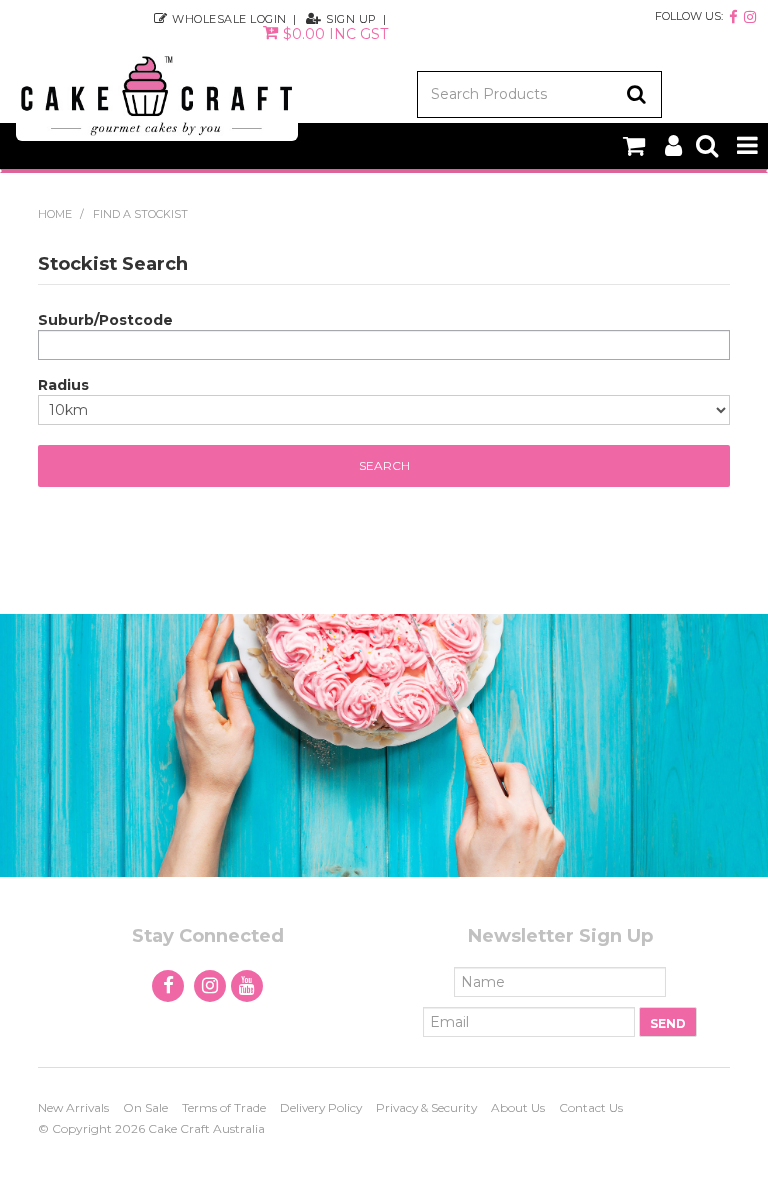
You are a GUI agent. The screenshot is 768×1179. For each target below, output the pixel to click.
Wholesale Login (229, 18)
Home (55, 214)
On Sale (145, 1107)
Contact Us (591, 1107)
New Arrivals (73, 1107)
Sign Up (351, 18)
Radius (63, 385)
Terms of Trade (224, 1107)
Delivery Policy (321, 1107)
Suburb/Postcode (105, 320)
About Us (518, 1107)
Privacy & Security (426, 1107)
